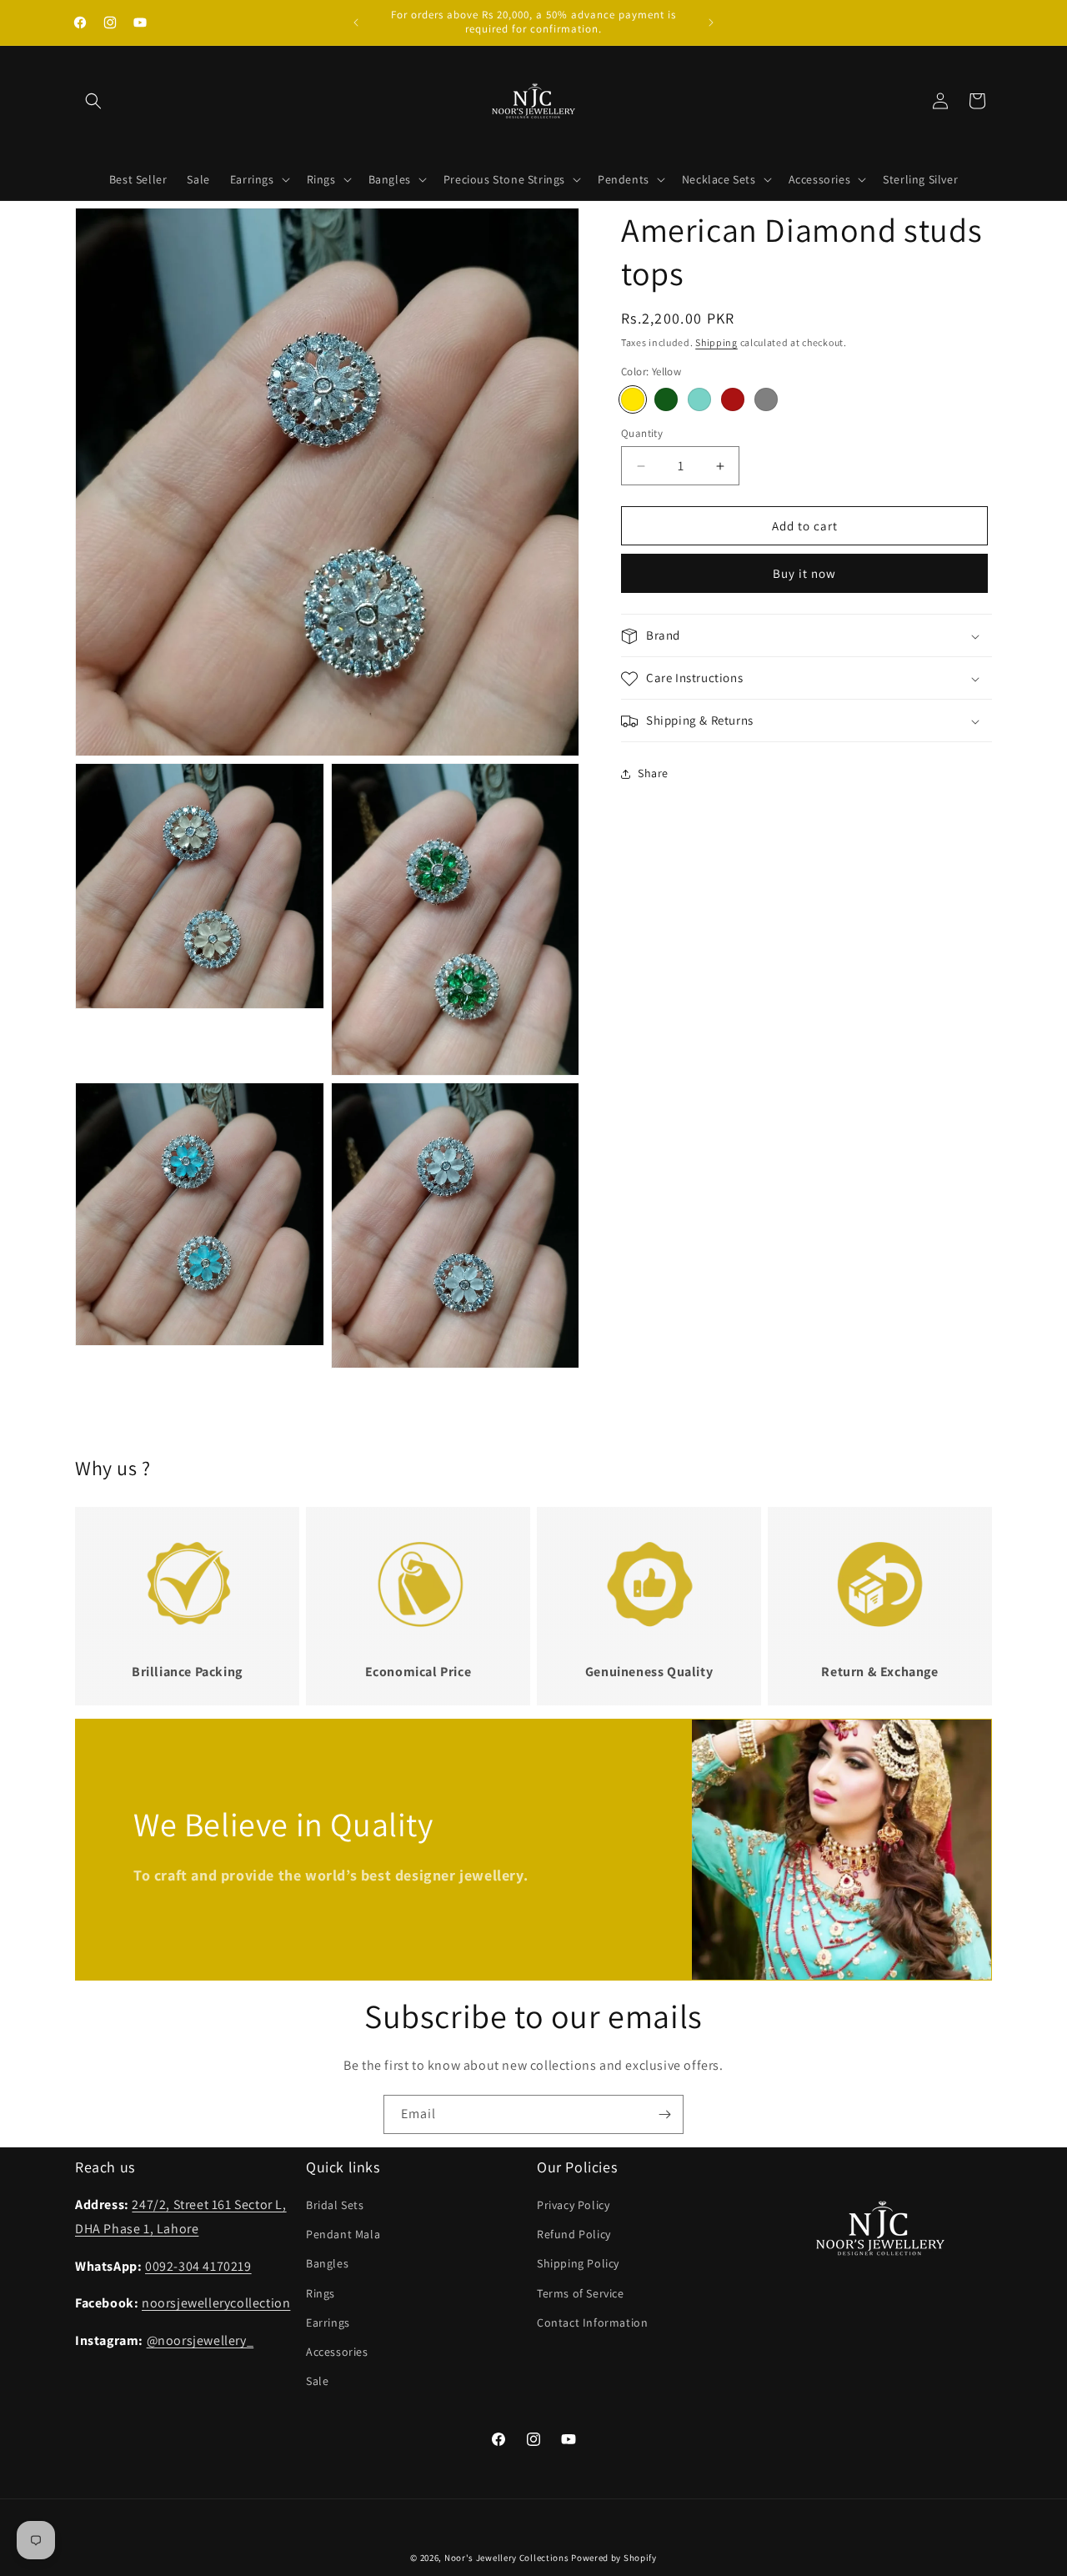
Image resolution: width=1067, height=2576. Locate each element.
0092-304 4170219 (198, 2266)
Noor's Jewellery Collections (507, 2558)
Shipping (716, 342)
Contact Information (592, 2322)
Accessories (337, 2352)
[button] (93, 101)
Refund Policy (574, 2234)
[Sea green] (699, 399)
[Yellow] (633, 399)
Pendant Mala (343, 2234)
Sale (317, 2381)
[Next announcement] (711, 23)
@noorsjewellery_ (200, 2340)
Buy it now (804, 574)
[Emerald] (666, 399)
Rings (321, 2293)
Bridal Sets (335, 2205)
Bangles (327, 2264)
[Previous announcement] (356, 23)
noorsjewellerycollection (216, 2304)
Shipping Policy (578, 2264)
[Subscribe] (664, 2114)
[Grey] (766, 399)
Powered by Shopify (614, 2558)
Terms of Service (581, 2293)
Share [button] (653, 773)
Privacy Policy (573, 2205)
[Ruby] (733, 399)
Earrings (328, 2322)
